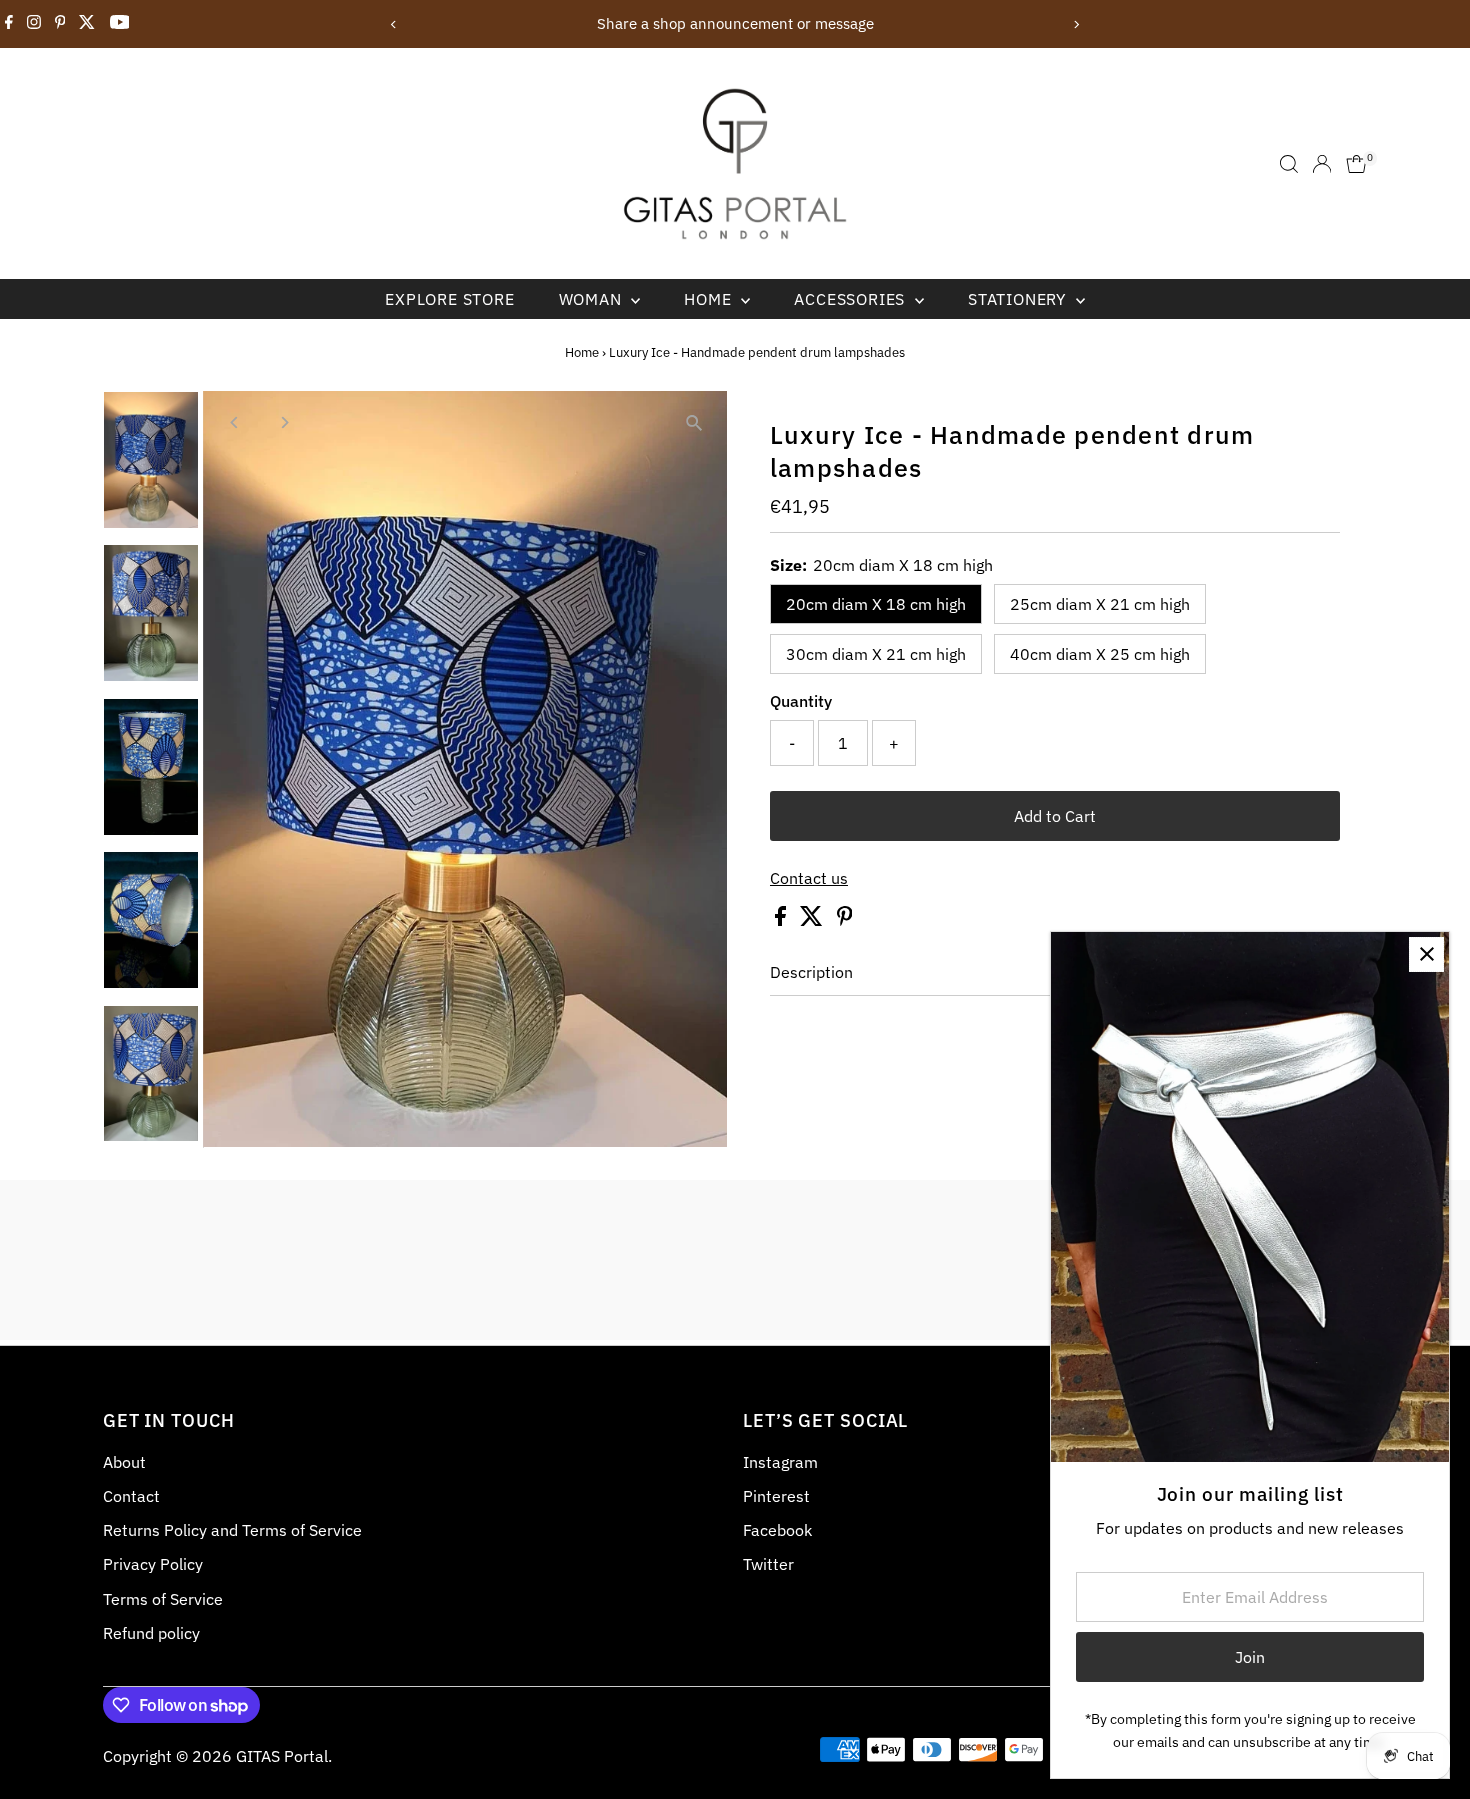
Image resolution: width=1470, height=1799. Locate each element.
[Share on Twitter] (813, 920)
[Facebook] (9, 24)
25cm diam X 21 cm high (1100, 604)
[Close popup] (1426, 954)
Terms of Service (163, 1599)
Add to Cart (1055, 816)
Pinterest (776, 1496)
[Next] (1076, 24)
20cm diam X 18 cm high (876, 604)
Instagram (780, 1462)
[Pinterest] (60, 24)
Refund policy (151, 1633)
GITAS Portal (282, 1756)
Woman (593, 299)
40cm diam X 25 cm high (1100, 654)
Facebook (777, 1530)
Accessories (852, 299)
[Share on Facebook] (782, 920)
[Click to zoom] (694, 423)
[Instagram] (34, 24)
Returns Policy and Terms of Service (232, 1530)
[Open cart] (1356, 164)
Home (710, 299)
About (124, 1462)
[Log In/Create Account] (1322, 164)
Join (1250, 1657)
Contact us (809, 878)
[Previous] (394, 24)
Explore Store (449, 299)
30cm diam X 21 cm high (876, 654)
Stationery (1019, 299)
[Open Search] (1289, 164)
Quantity (801, 701)
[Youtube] (120, 24)
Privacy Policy (153, 1564)
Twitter (768, 1564)
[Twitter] (87, 24)
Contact (131, 1496)
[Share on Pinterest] (845, 920)
